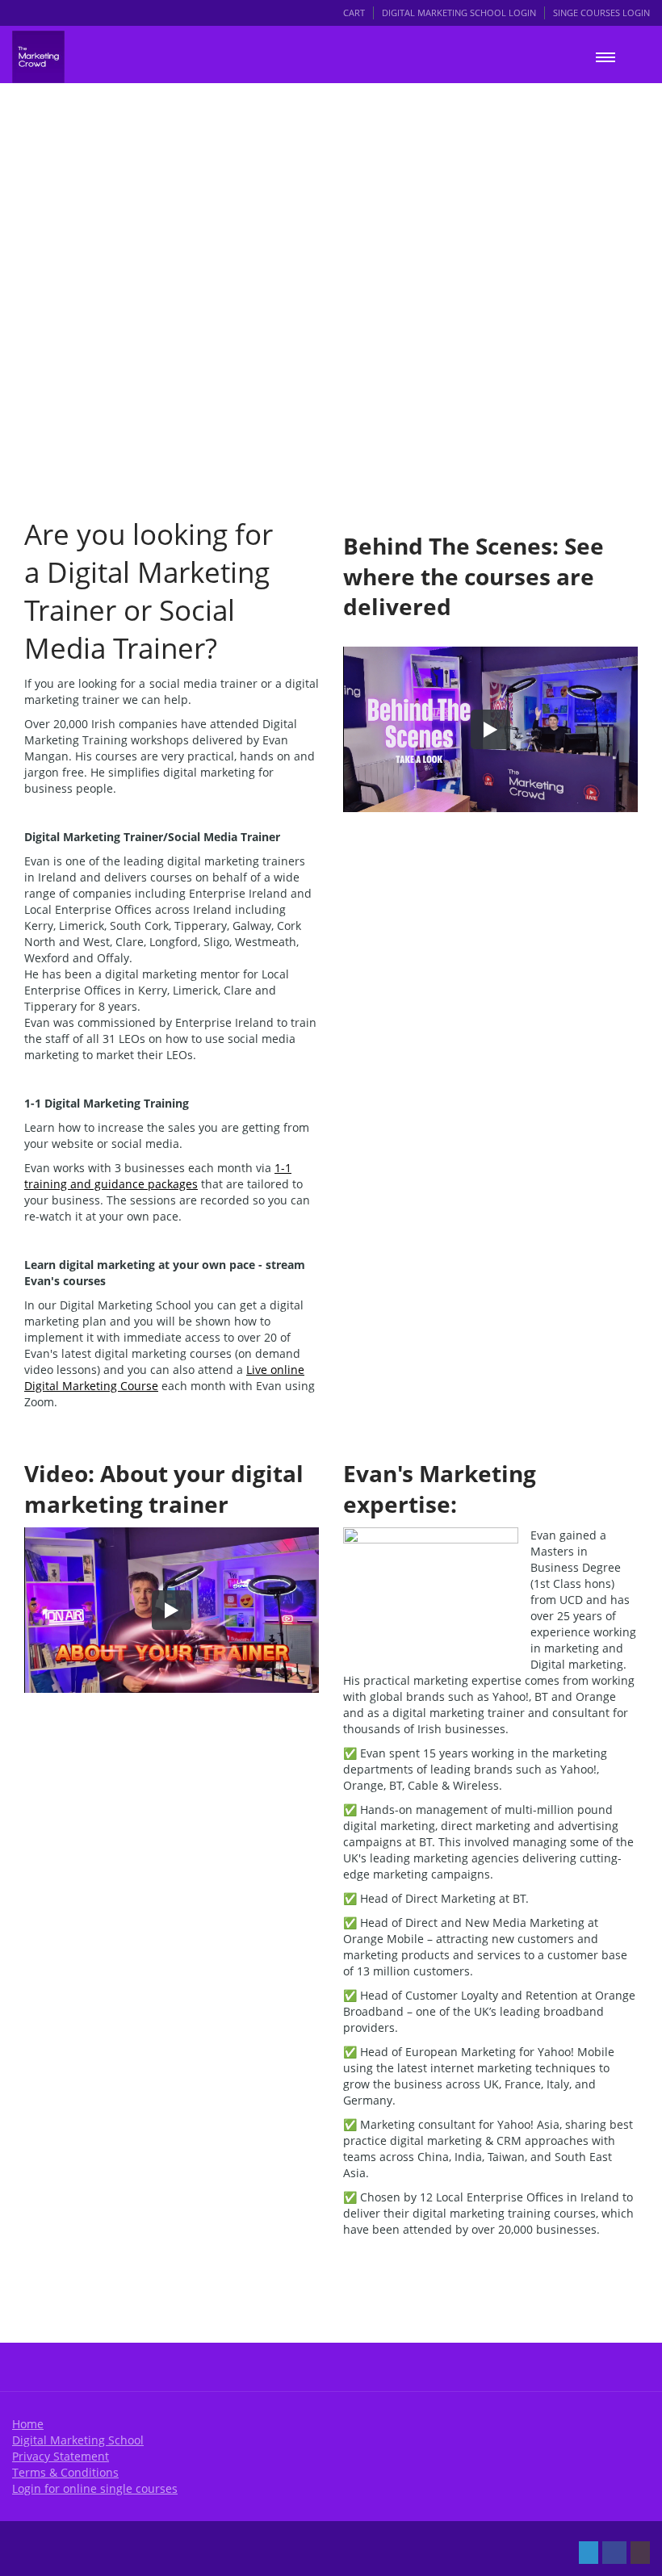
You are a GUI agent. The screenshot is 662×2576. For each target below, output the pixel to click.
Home (28, 2424)
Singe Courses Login (601, 13)
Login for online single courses (95, 2488)
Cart (354, 13)
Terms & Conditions (65, 2472)
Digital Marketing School (78, 2440)
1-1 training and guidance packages (158, 1176)
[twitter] (589, 2553)
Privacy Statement (61, 2456)
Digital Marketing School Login (459, 13)
